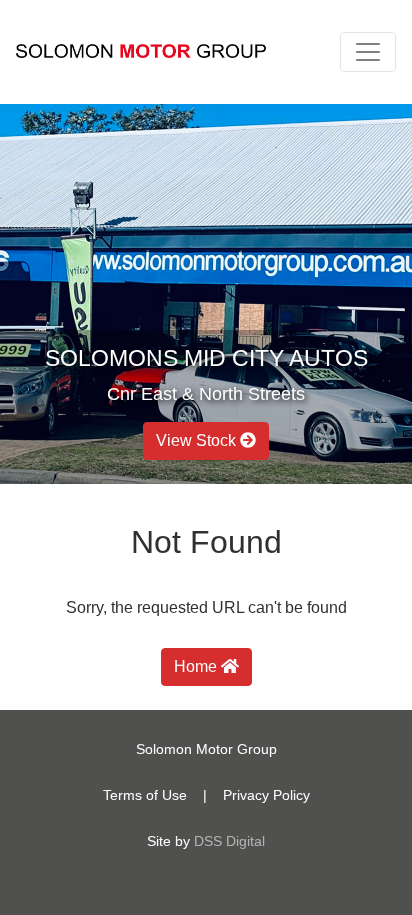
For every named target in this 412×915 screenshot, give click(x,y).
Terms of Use (145, 795)
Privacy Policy (266, 795)
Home (197, 666)
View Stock (198, 440)
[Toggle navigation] (368, 52)
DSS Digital (229, 841)
